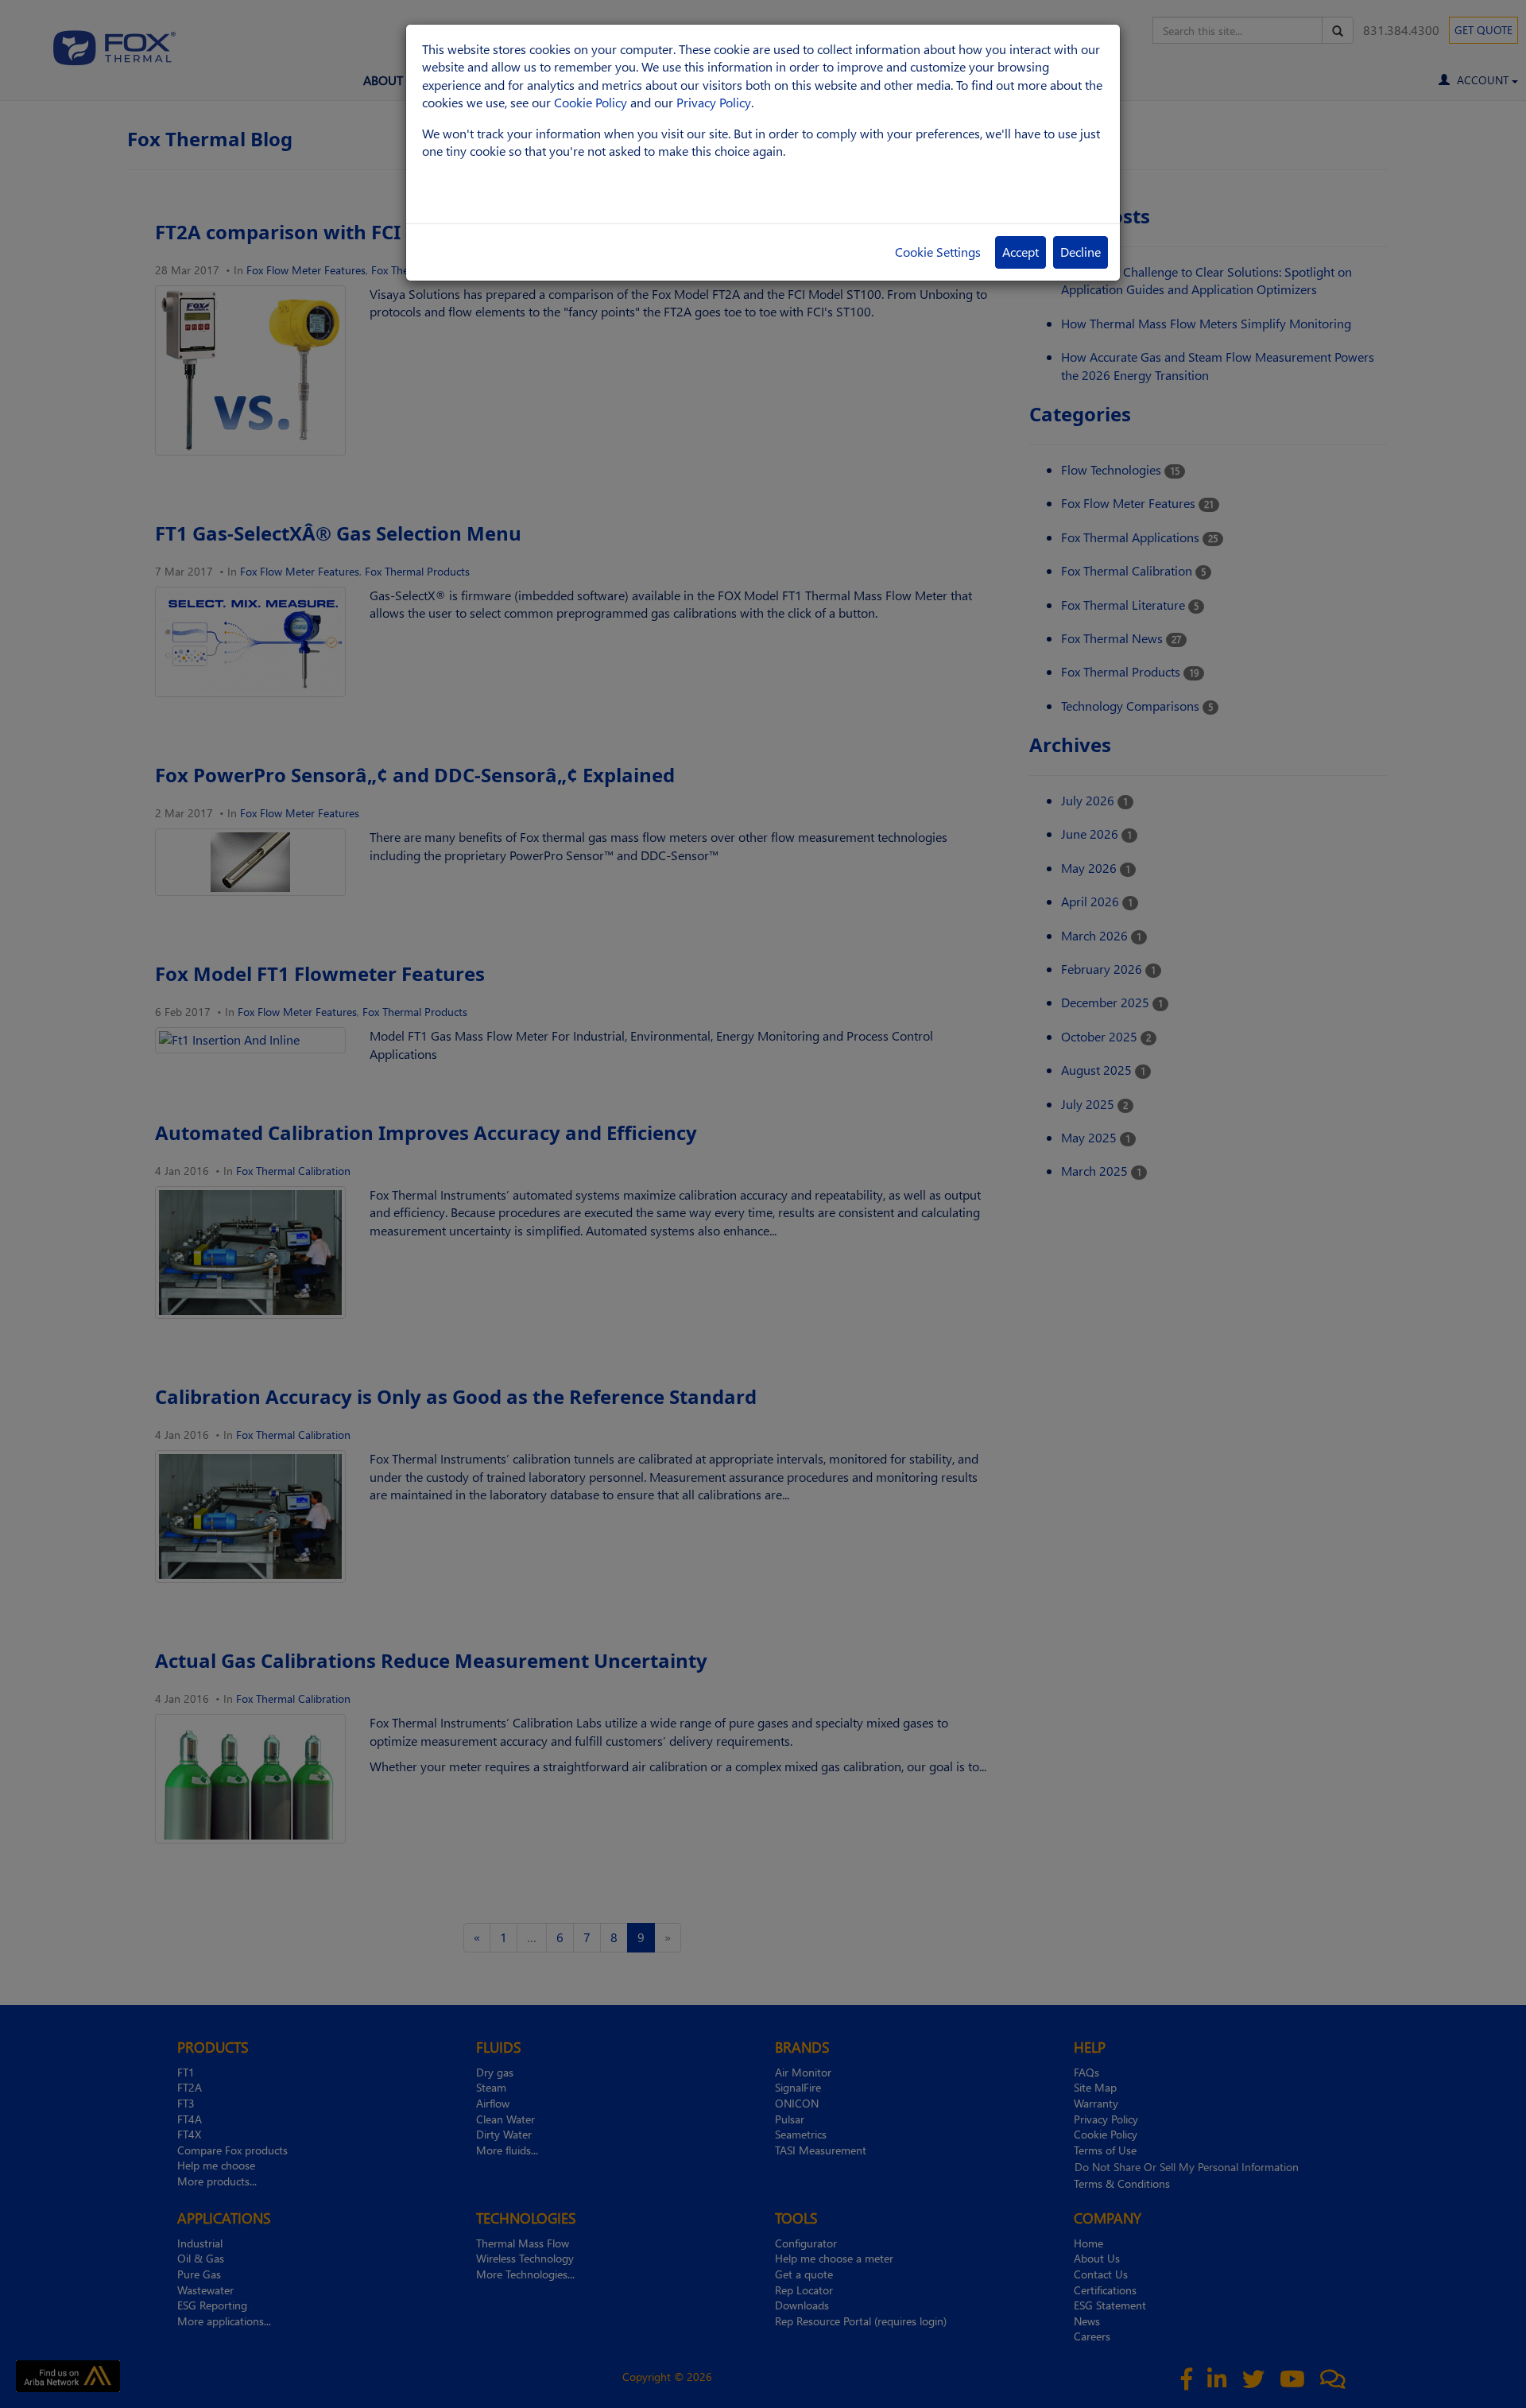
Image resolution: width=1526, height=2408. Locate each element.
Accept (1021, 252)
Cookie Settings (938, 252)
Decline (1081, 252)
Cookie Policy (591, 102)
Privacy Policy (714, 102)
